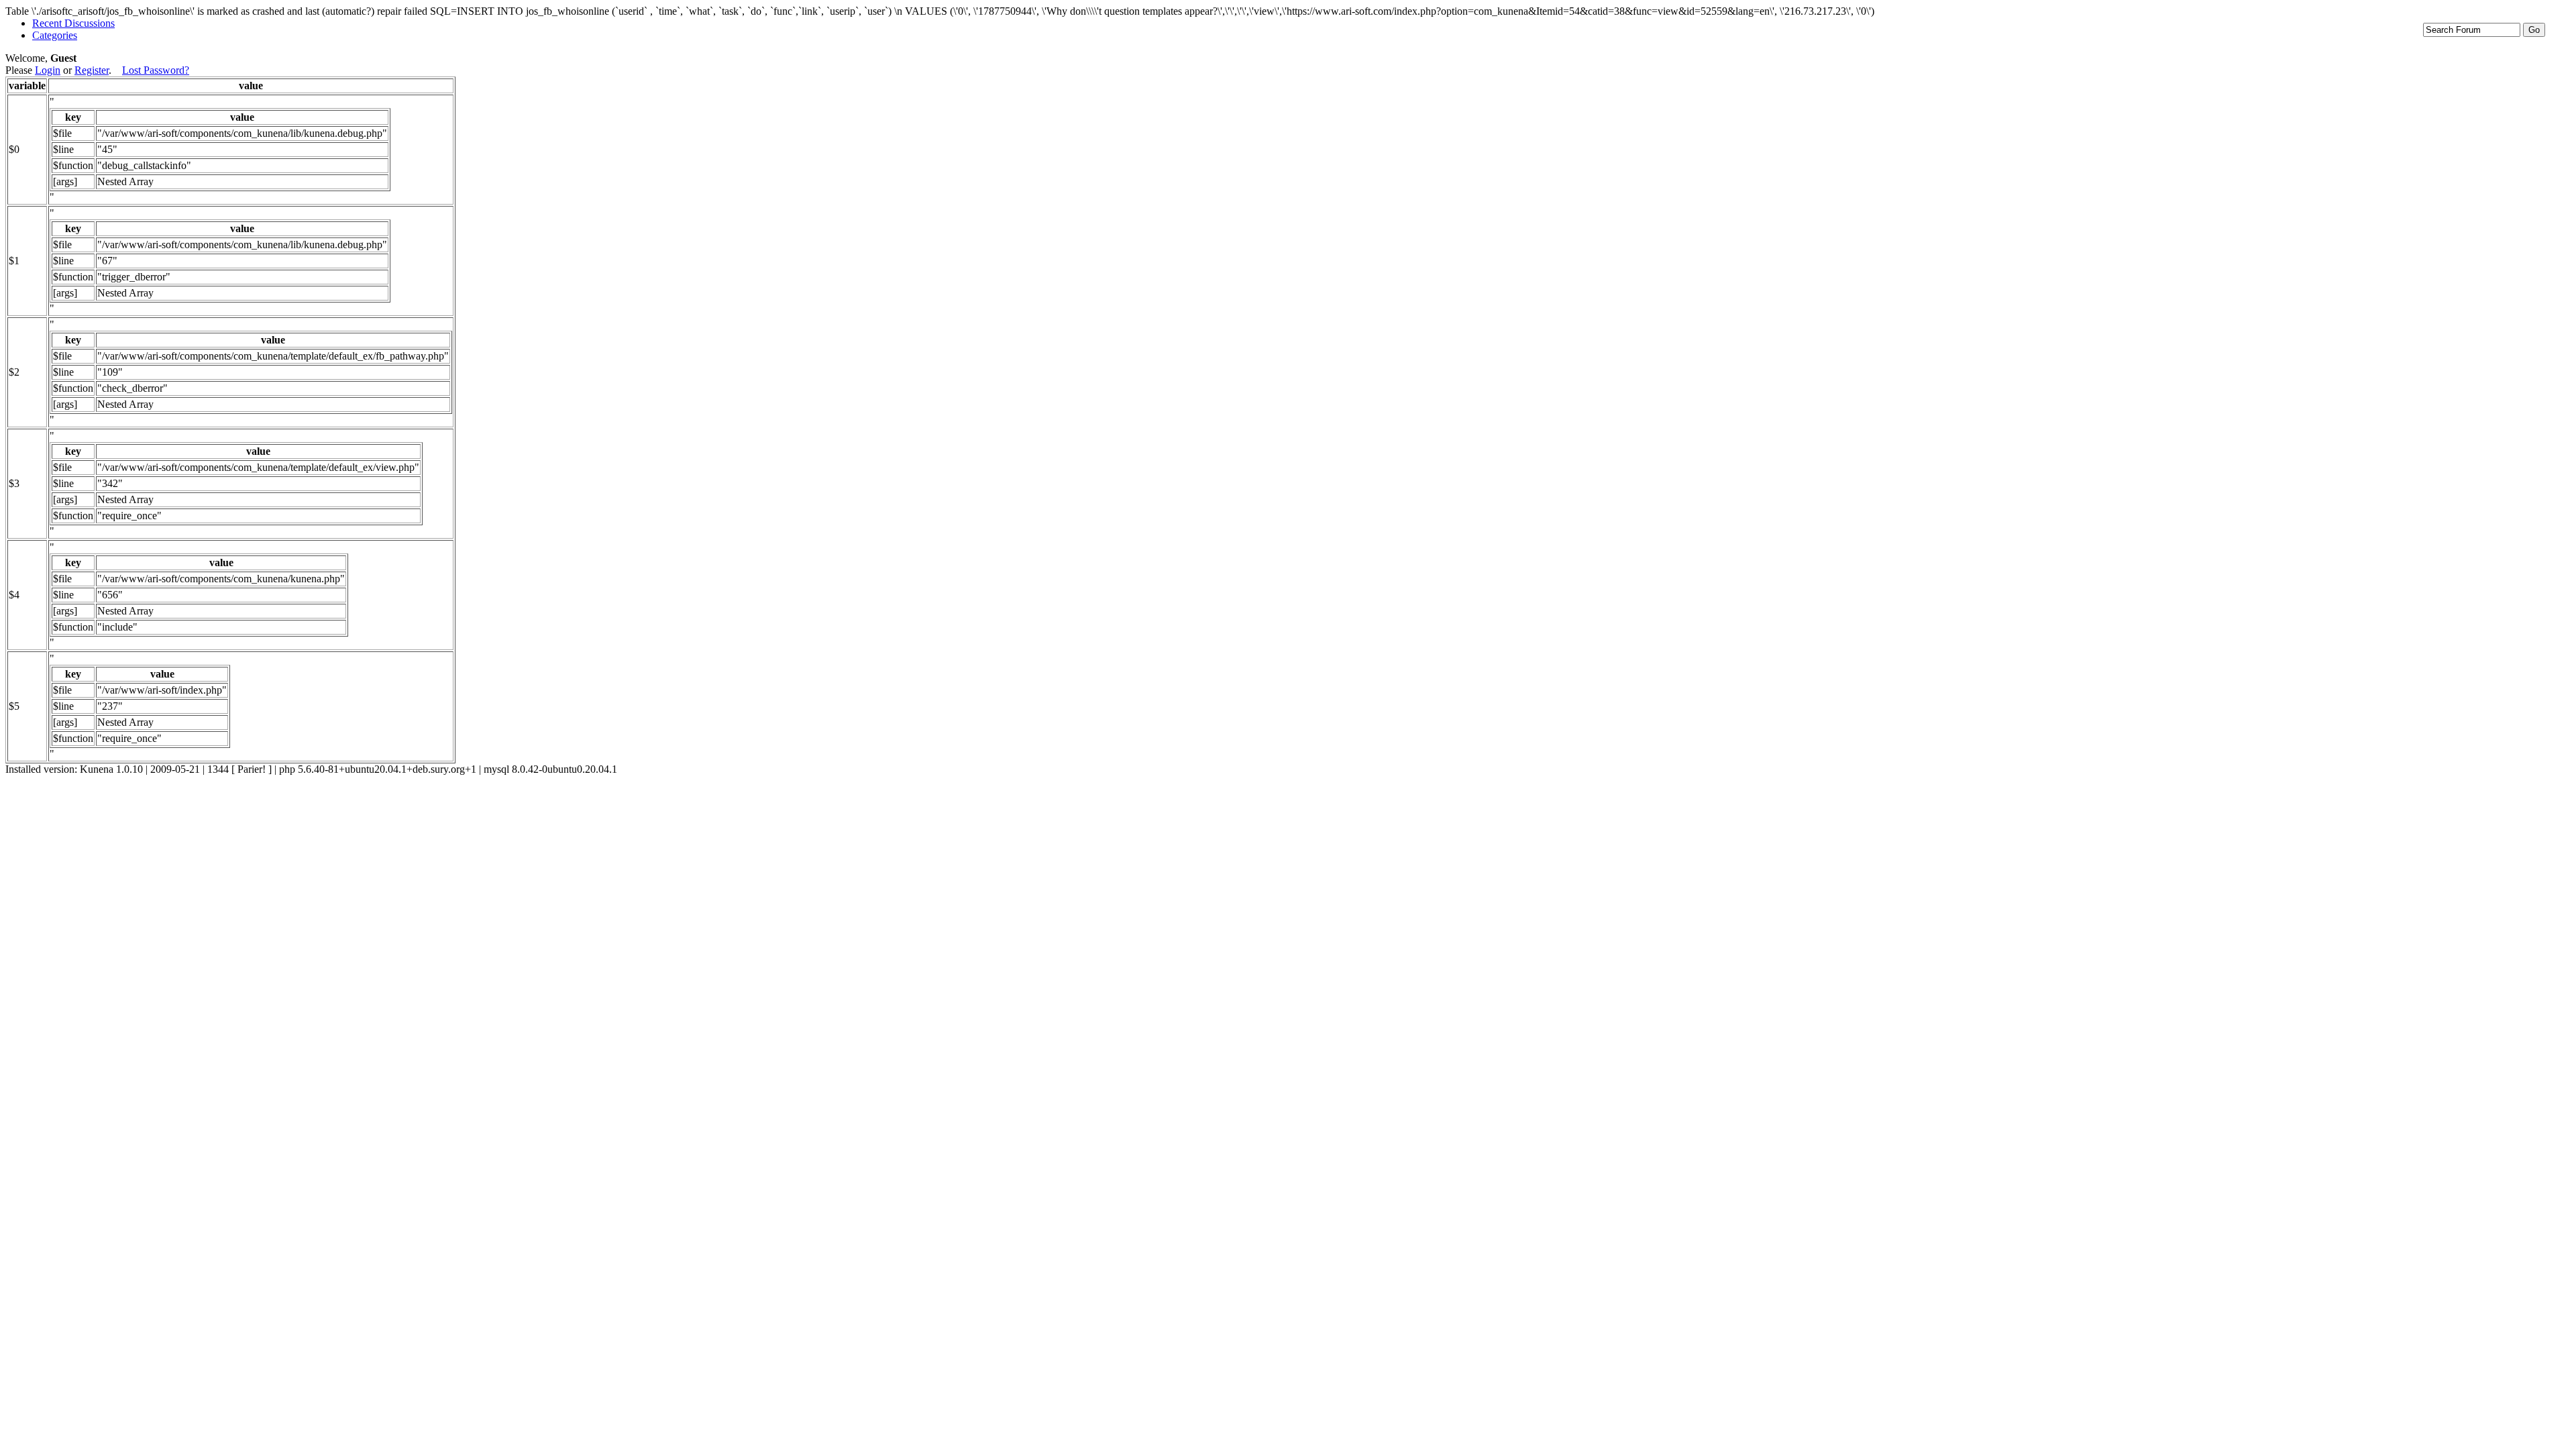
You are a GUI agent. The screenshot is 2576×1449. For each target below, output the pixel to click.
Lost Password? (156, 70)
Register (92, 70)
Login (48, 70)
